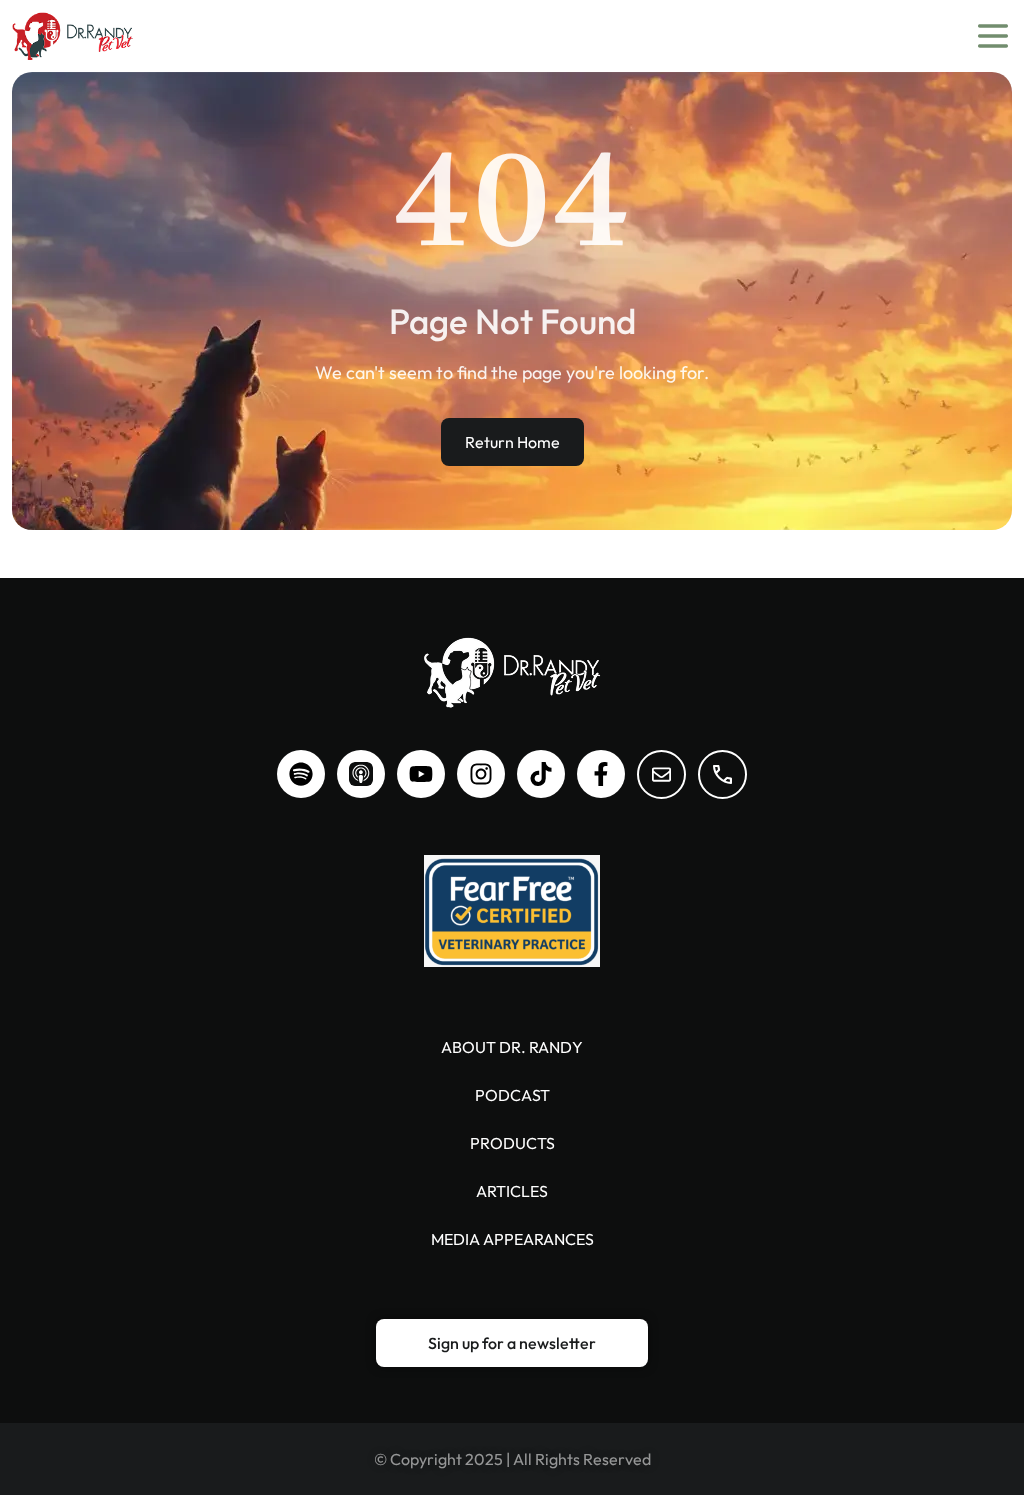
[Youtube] (421, 774)
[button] (512, 1343)
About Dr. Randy (512, 1047)
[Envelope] (661, 774)
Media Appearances (512, 1239)
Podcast (512, 1095)
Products (512, 1143)
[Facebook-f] (601, 774)
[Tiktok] (541, 774)
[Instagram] (481, 774)
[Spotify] (301, 774)
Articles (512, 1191)
